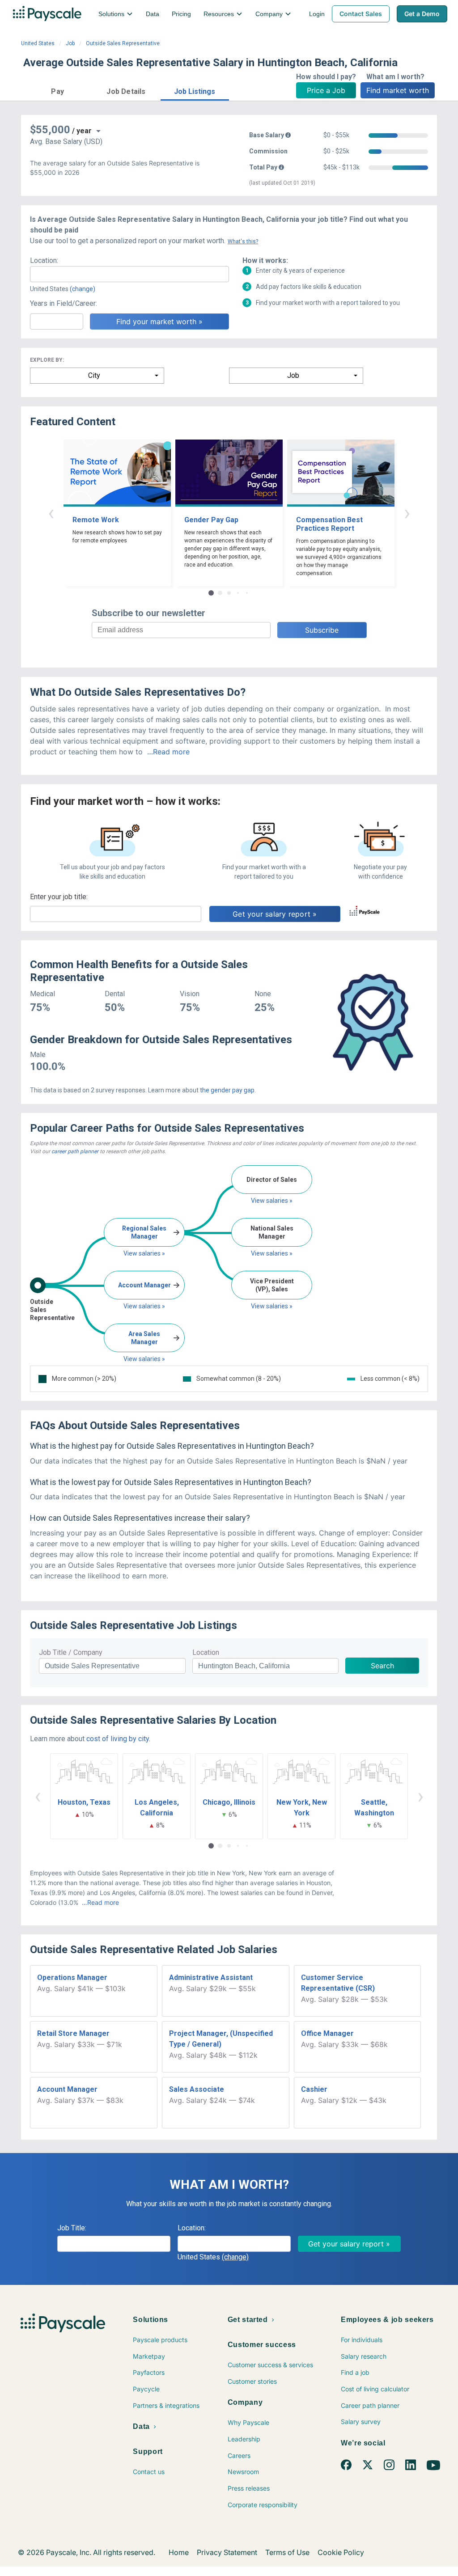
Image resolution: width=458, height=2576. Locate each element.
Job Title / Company (71, 1652)
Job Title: (72, 2228)
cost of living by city (118, 1739)
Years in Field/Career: (64, 303)
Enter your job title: (59, 897)
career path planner (75, 1151)
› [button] (407, 513)
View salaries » (144, 1253)
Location (206, 1652)
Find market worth (398, 90)
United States (38, 43)
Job (70, 43)
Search (382, 1666)
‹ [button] (51, 513)
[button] (57, 90)
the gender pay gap (227, 1090)
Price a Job (326, 90)
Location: (44, 260)
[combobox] (129, 274)
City (94, 375)
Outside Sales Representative (123, 43)
